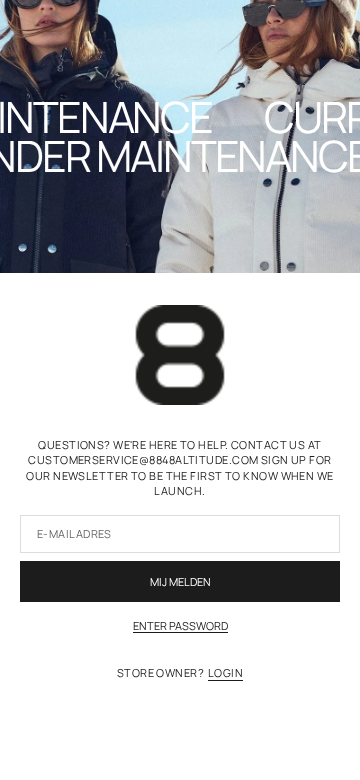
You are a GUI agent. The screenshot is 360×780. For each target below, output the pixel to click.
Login (225, 672)
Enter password (180, 625)
